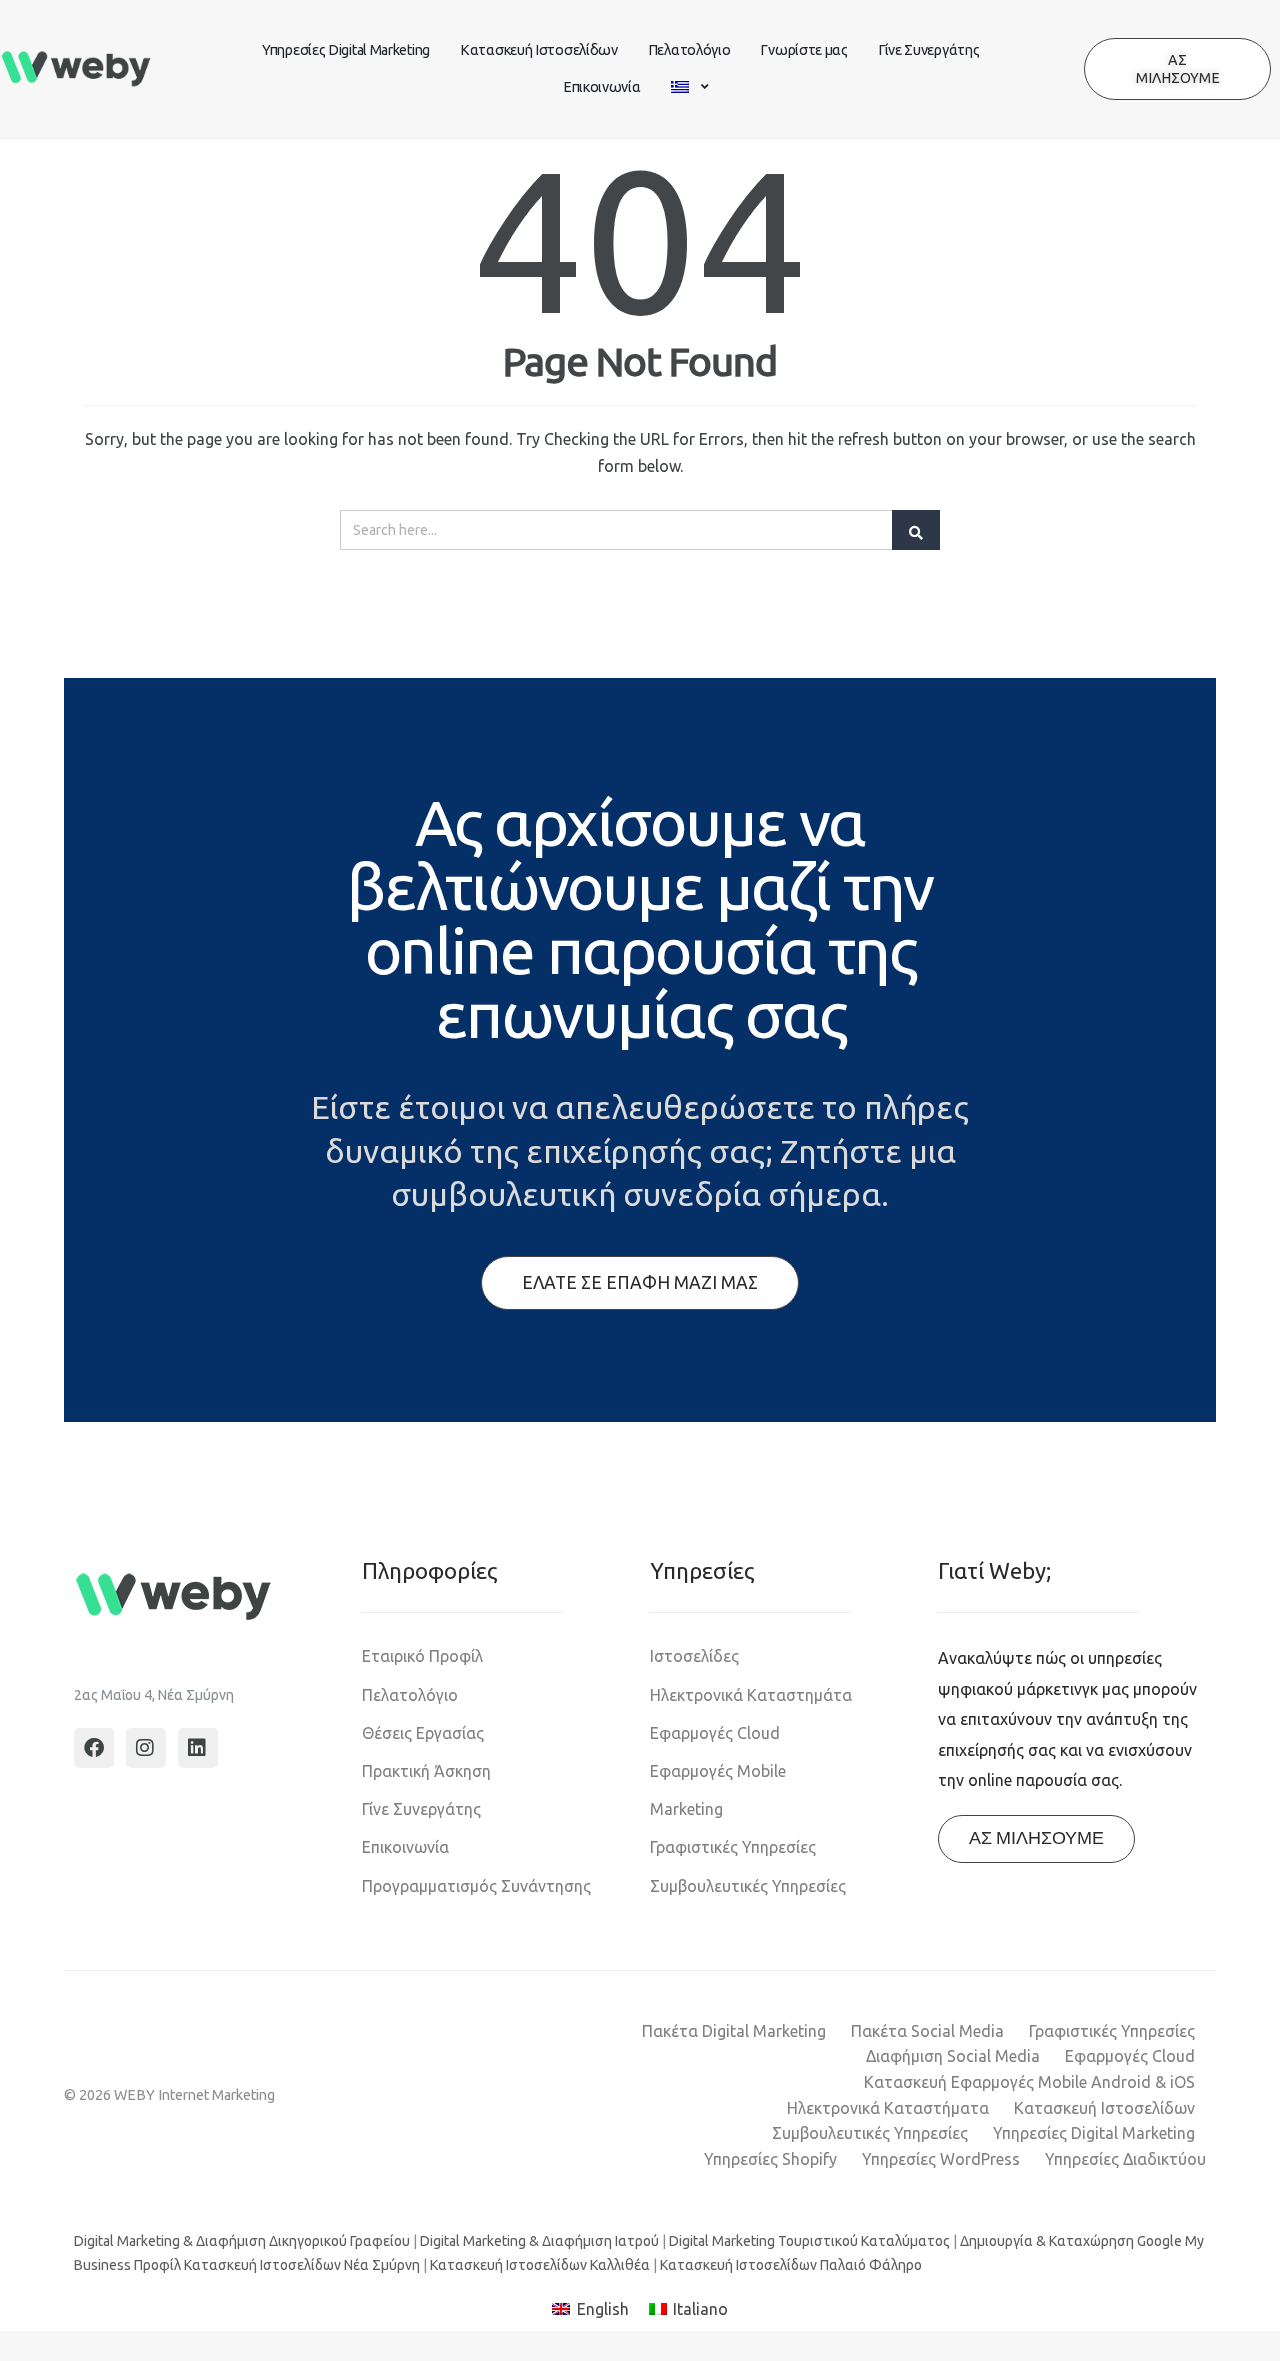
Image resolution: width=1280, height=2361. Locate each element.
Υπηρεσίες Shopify (770, 2159)
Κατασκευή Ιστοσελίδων (539, 50)
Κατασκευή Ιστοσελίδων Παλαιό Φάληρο (791, 2265)
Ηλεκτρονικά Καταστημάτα (751, 1695)
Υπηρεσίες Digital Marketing (346, 50)
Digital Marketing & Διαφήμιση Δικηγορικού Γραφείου (242, 2241)
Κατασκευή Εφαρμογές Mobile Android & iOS (1029, 2082)
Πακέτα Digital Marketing (734, 2031)
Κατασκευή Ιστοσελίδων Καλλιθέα (540, 2265)
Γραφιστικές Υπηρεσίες (733, 1847)
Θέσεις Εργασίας (423, 1733)
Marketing (686, 1809)
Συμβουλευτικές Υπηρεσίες (748, 1886)
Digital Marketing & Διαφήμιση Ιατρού (539, 2241)
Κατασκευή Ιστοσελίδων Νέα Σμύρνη (302, 2265)
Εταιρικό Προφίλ (422, 1656)
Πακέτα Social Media (927, 2031)
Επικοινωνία (602, 87)
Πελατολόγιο (689, 50)
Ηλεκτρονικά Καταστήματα (888, 2108)
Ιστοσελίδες (694, 1656)
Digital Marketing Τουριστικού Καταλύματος (809, 2241)
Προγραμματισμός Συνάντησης (476, 1886)
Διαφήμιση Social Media (953, 2056)
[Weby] (76, 69)
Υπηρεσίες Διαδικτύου (1125, 2159)
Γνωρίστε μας (803, 50)
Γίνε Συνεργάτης (929, 50)
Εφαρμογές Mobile (718, 1771)
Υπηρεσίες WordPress (941, 2159)
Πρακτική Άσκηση (426, 1771)
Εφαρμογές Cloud (715, 1733)
